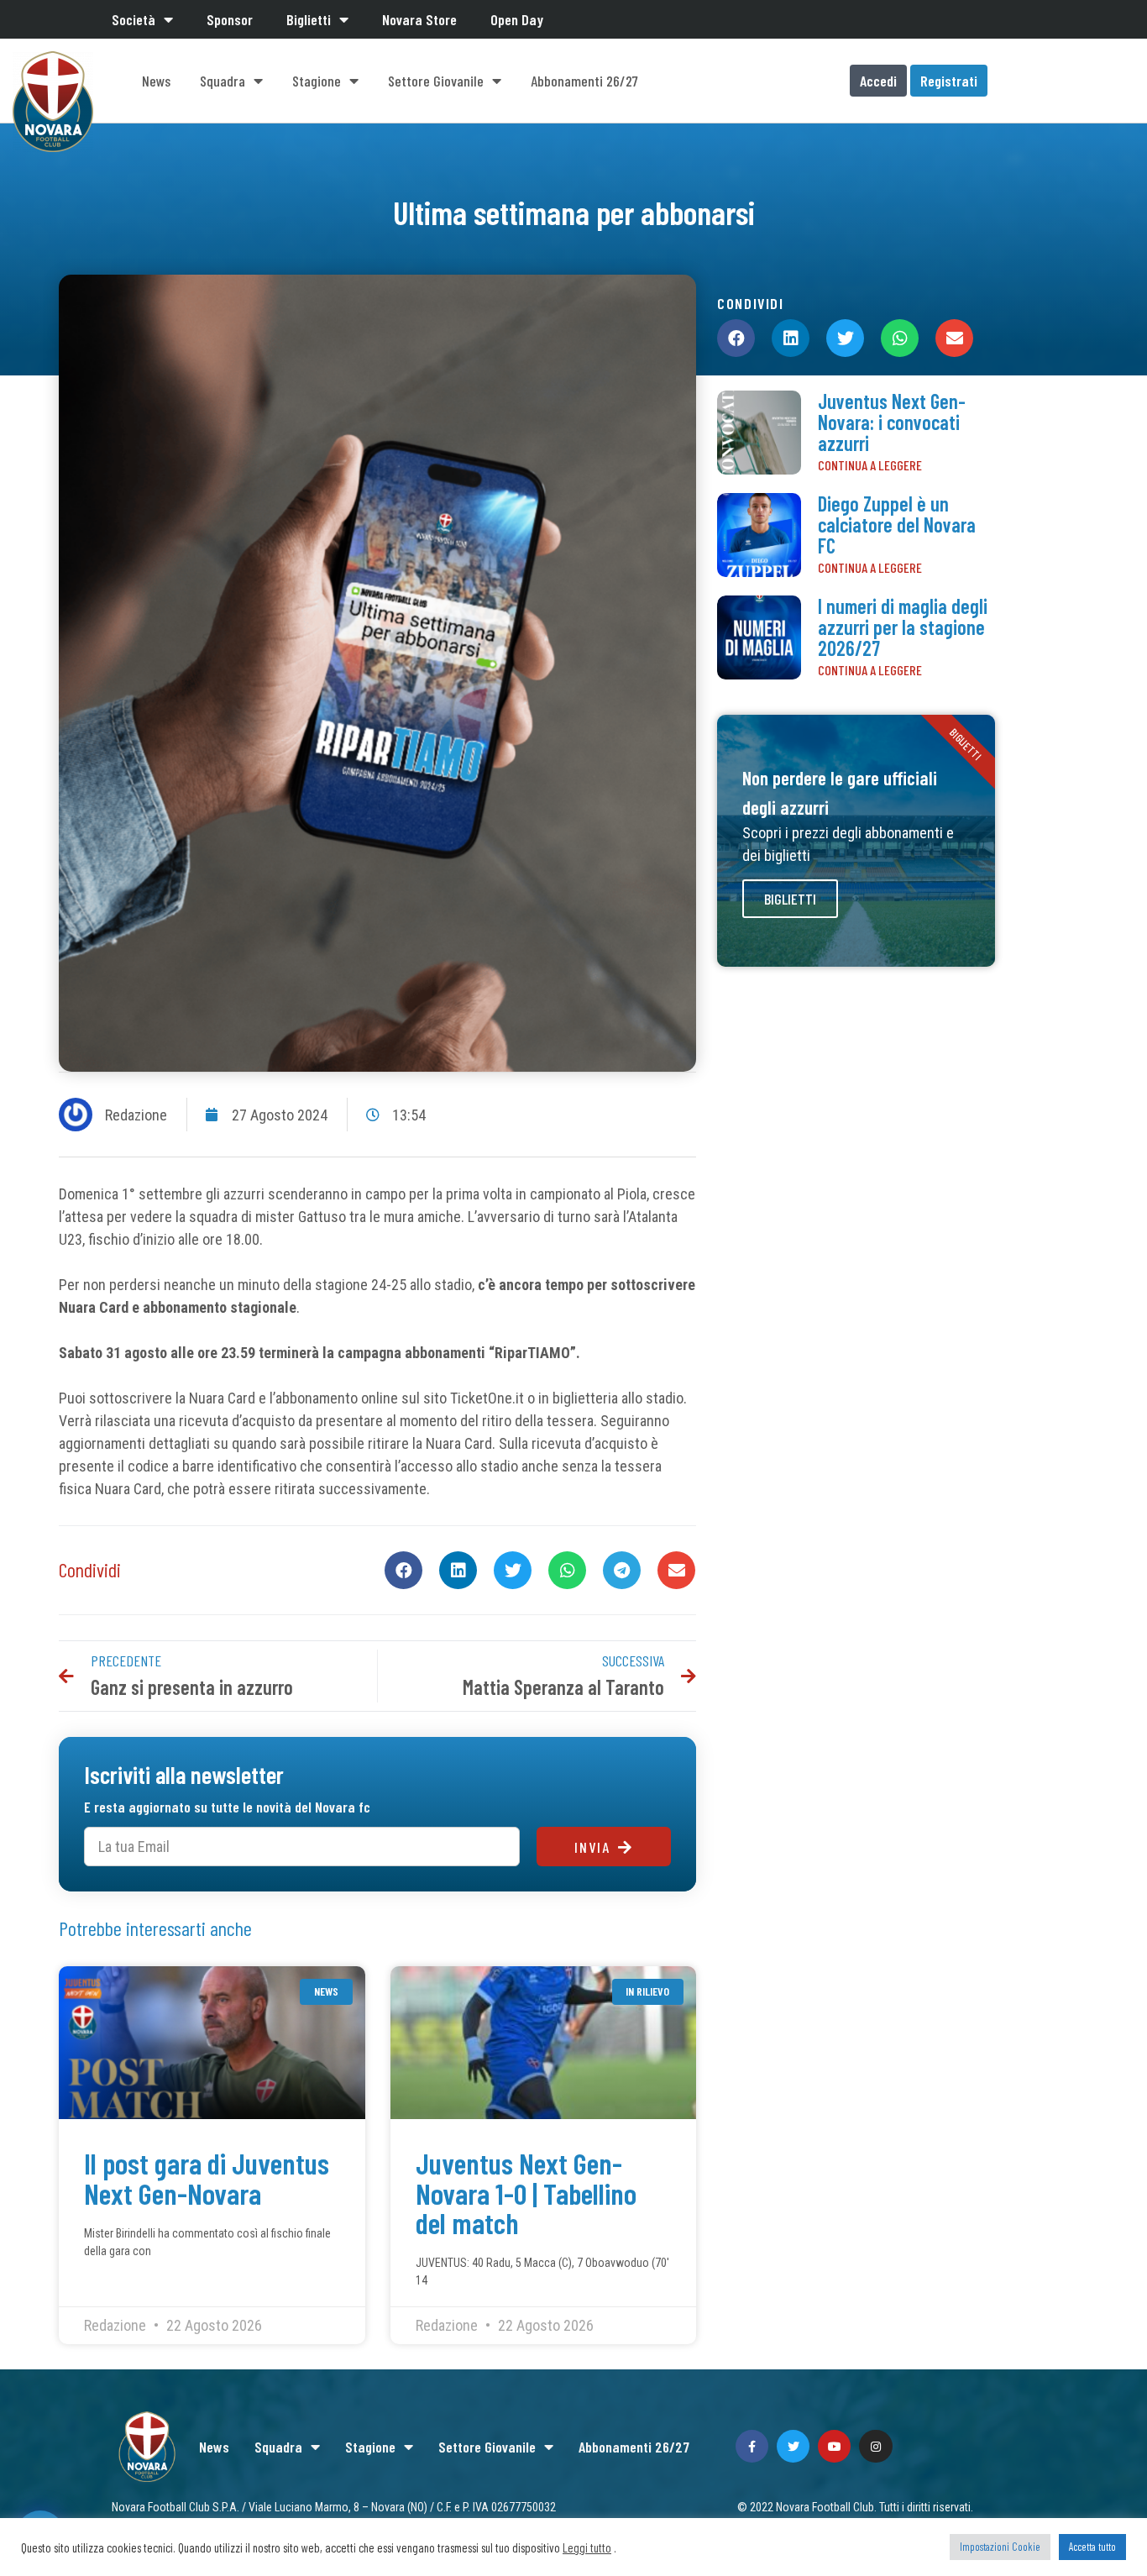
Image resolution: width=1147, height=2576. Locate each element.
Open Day (517, 19)
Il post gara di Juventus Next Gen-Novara (207, 2177)
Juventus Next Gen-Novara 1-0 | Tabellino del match (526, 2193)
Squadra (223, 81)
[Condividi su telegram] (622, 1570)
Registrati (949, 81)
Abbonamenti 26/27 (584, 81)
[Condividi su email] (676, 1570)
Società (134, 19)
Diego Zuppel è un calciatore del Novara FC (897, 525)
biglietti (790, 899)
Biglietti (309, 19)
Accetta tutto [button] (1092, 2547)
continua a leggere (870, 465)
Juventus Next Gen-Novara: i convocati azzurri (892, 422)
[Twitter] (793, 2446)
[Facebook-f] (752, 2446)
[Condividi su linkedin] (458, 1570)
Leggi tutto (587, 2547)
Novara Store (419, 19)
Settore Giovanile (436, 81)
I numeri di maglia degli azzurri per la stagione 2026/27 (903, 627)
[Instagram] (875, 2446)
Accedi (878, 81)
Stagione (317, 81)
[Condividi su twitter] (513, 1570)
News (156, 81)
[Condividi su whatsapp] (567, 1570)
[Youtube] (834, 2446)
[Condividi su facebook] (403, 1570)
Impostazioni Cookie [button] (1000, 2547)
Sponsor (230, 19)
